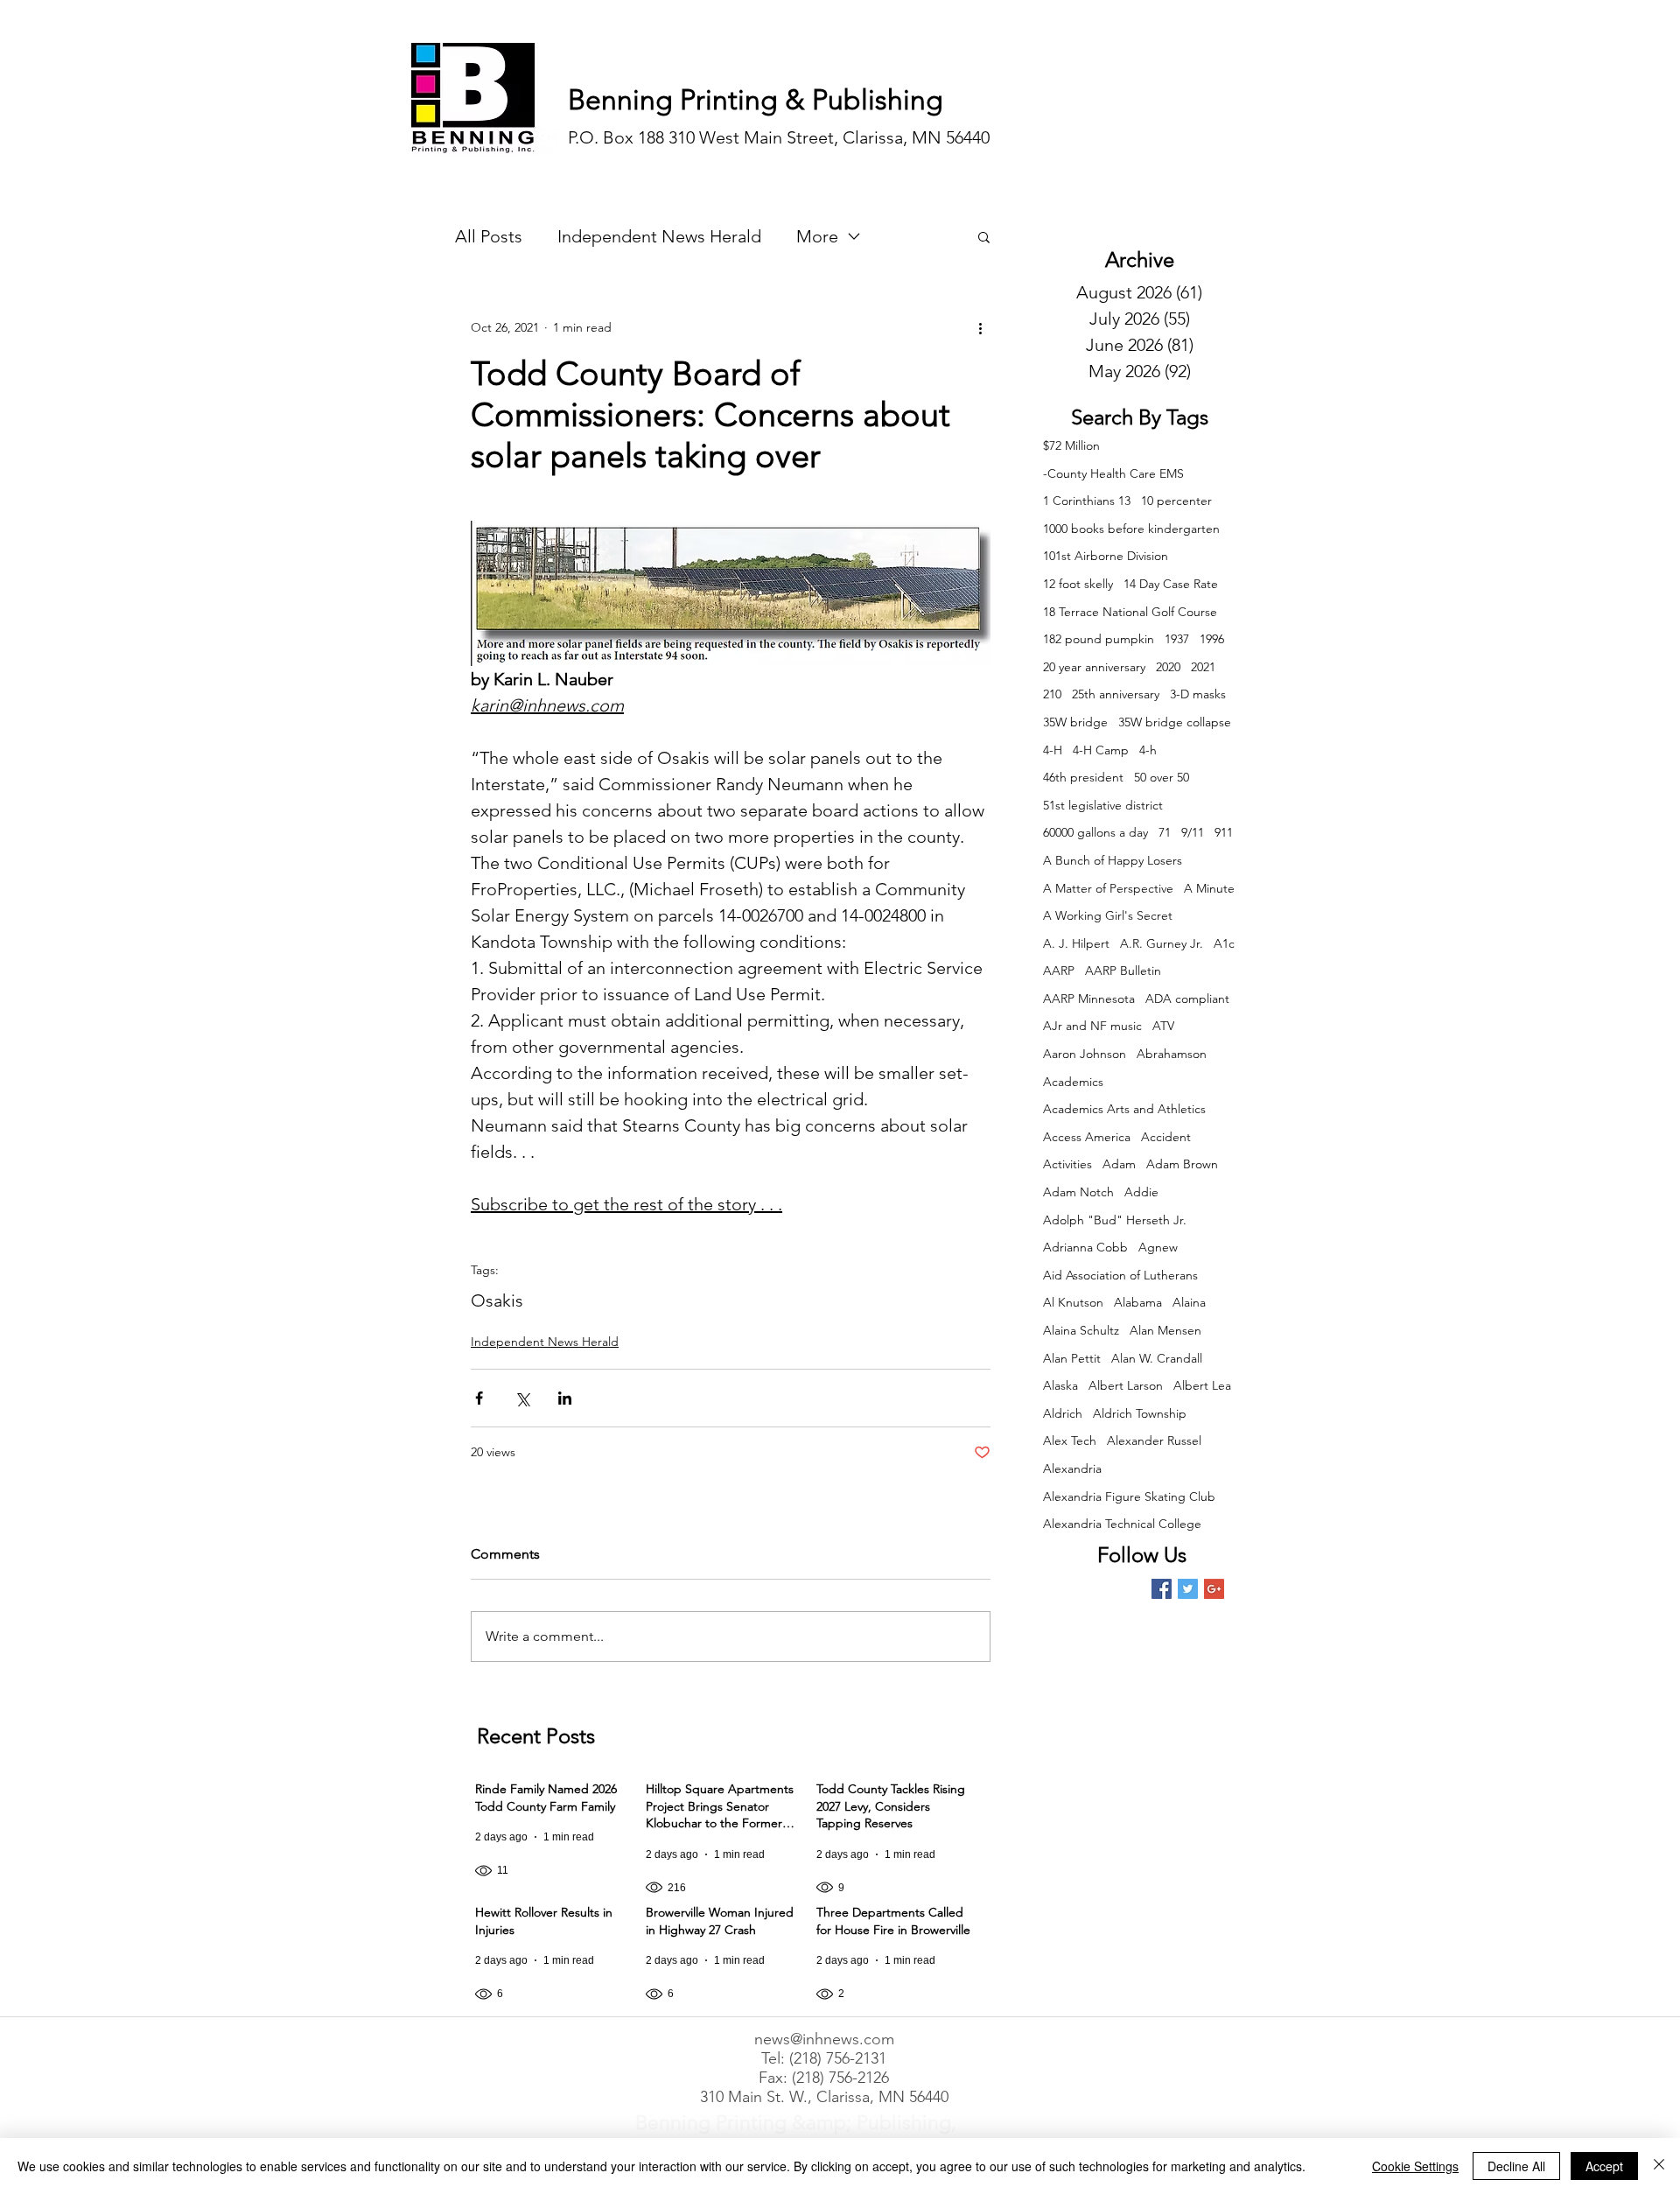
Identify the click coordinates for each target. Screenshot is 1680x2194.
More (817, 236)
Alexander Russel (1154, 1440)
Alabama (1138, 1302)
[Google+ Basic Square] (1214, 1589)
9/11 (1193, 832)
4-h (1148, 750)
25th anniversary (1116, 694)
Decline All (1516, 2166)
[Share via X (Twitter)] (522, 1398)
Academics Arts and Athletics (1124, 1109)
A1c (1224, 943)
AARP (1059, 971)
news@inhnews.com (824, 2039)
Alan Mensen (1165, 1330)
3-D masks (1198, 694)
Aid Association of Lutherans (1120, 1275)
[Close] (1659, 2166)
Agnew (1158, 1247)
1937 (1177, 639)
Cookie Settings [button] (1415, 2166)
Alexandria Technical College (1122, 1524)
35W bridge (1075, 722)
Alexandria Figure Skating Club (1129, 1497)
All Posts (489, 236)
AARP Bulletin (1123, 971)
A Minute (1209, 888)
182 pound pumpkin (1099, 639)
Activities (1067, 1164)
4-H (1053, 750)
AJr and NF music (1092, 1026)
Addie (1141, 1192)
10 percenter (1176, 501)
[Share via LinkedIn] (565, 1398)
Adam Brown (1182, 1164)
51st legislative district (1103, 805)
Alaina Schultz (1081, 1330)
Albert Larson (1126, 1385)
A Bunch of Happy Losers (1113, 860)
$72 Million (1071, 445)
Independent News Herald (659, 236)
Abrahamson (1172, 1054)
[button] (984, 236)
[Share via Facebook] (479, 1398)
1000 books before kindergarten (1131, 529)
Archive (1140, 259)
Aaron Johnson (1085, 1054)
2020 (1168, 667)
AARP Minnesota (1089, 999)
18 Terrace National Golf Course (1130, 612)
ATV (1163, 1026)
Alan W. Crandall (1157, 1358)
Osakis (497, 1300)
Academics (1073, 1082)
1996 (1212, 639)
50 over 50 (1162, 777)
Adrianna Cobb (1085, 1247)
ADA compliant (1187, 999)
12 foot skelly (1078, 584)
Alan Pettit (1072, 1358)
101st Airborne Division (1106, 556)
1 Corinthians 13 (1087, 501)
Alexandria (1072, 1469)
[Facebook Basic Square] (1162, 1589)
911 (1224, 832)
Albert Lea (1202, 1385)
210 (1052, 694)
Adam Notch (1078, 1192)
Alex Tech (1070, 1440)
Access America (1087, 1137)
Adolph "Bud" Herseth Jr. (1115, 1220)
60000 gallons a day (1095, 832)
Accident (1166, 1137)
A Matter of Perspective (1108, 888)
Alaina (1189, 1302)
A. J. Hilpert (1076, 943)
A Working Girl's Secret (1108, 915)
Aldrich (1063, 1413)
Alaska (1060, 1385)
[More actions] (980, 327)
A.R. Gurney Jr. (1162, 943)
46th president (1083, 777)
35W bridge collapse (1175, 722)
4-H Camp (1101, 750)
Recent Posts (536, 1736)
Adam (1119, 1164)
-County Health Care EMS (1113, 473)
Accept (1604, 2166)
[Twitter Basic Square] (1188, 1589)
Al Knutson (1073, 1302)
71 (1165, 832)
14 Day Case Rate (1171, 584)
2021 (1203, 667)
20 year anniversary (1094, 667)
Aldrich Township (1140, 1413)
